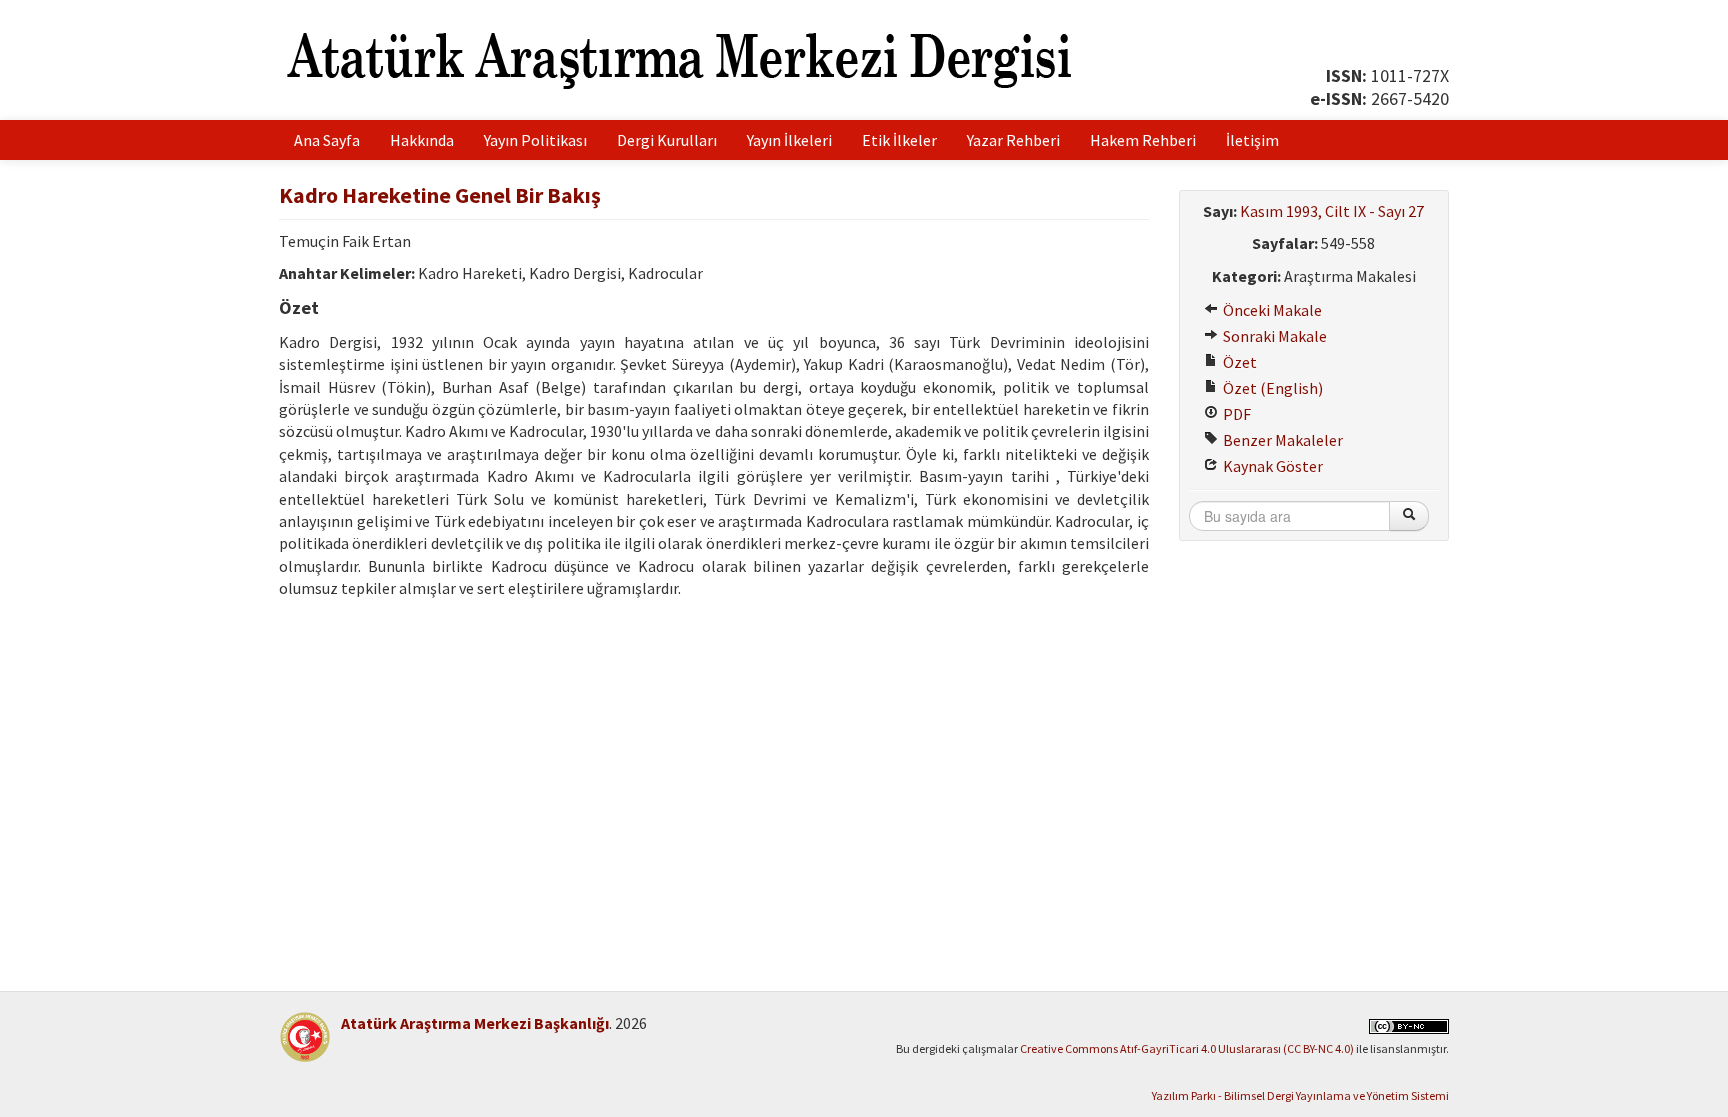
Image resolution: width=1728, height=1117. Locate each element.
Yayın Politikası (535, 140)
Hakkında (422, 140)
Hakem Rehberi (1143, 140)
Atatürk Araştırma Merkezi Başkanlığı (475, 1023)
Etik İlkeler (899, 140)
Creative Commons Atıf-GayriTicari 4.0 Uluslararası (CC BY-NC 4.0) (1187, 1048)
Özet (1238, 362)
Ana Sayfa (327, 140)
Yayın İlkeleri (789, 140)
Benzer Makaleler (1281, 440)
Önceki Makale (1271, 310)
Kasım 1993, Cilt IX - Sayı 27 (1332, 211)
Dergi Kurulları (667, 140)
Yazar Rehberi (1013, 140)
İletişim (1252, 140)
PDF (1235, 414)
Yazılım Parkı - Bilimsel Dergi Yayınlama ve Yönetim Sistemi (1300, 1095)
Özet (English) (1271, 388)
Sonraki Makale (1273, 336)
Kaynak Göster (1271, 466)
